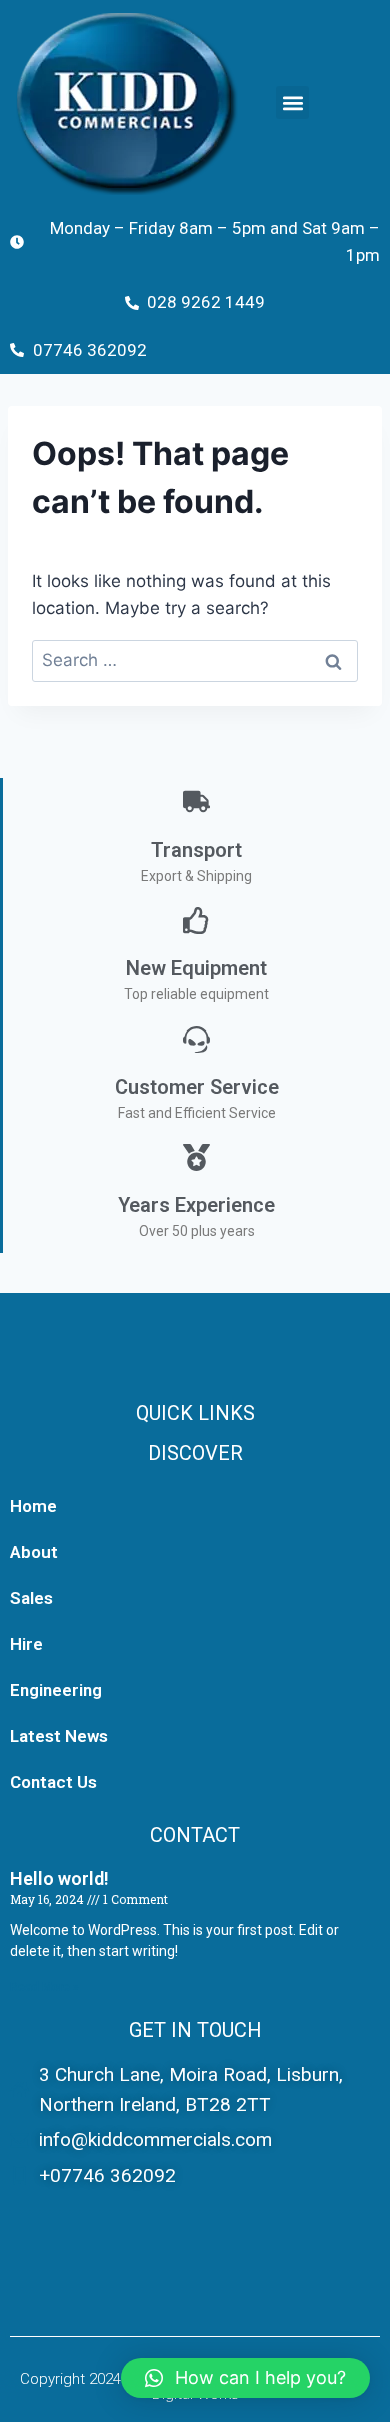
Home (33, 1506)
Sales (31, 1598)
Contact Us (53, 1782)
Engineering (56, 1690)
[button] (292, 102)
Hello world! (59, 1878)
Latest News (59, 1736)
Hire (26, 1644)
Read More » (44, 1987)
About (34, 1552)
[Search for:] (195, 660)
